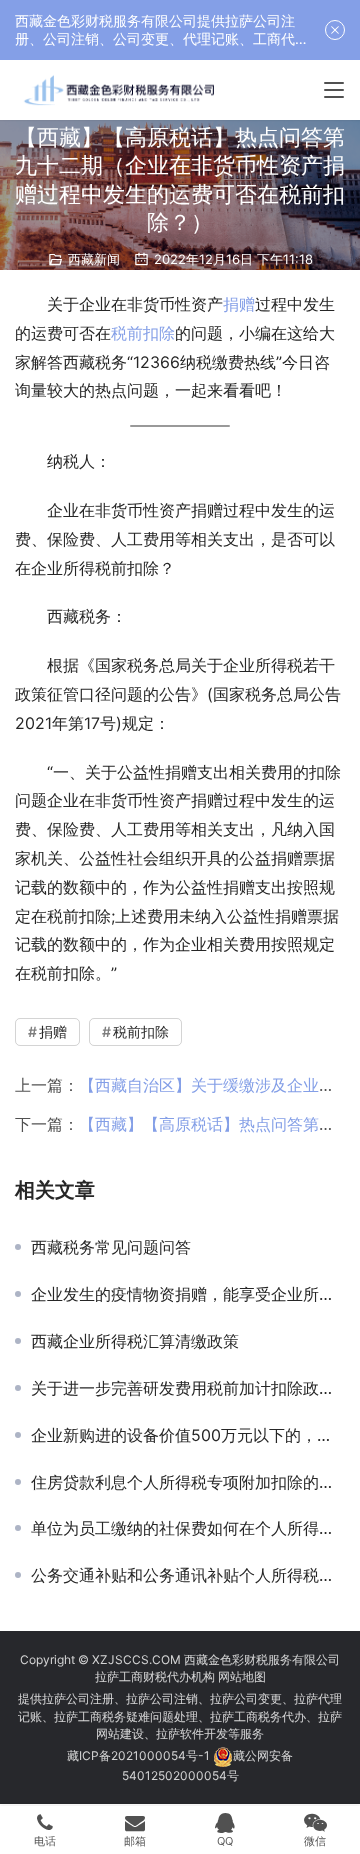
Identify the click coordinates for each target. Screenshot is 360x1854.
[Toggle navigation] (334, 90)
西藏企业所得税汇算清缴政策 (135, 1341)
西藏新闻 (94, 259)
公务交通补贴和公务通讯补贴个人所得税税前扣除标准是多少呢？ (188, 1575)
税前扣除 (143, 333)
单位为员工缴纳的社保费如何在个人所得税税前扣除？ (188, 1528)
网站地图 (242, 1676)
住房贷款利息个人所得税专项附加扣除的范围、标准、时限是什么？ (188, 1482)
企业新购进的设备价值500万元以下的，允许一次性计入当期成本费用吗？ (188, 1435)
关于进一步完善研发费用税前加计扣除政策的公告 (188, 1388)
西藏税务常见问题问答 (111, 1247)
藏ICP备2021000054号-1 (140, 1755)
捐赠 (239, 304)
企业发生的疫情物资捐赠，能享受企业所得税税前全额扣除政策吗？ (188, 1294)
